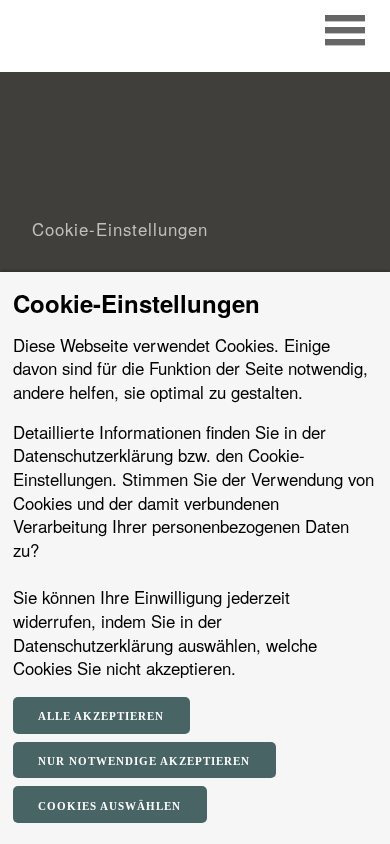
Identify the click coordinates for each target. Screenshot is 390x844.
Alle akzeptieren (101, 716)
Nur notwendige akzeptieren (144, 761)
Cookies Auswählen (109, 806)
